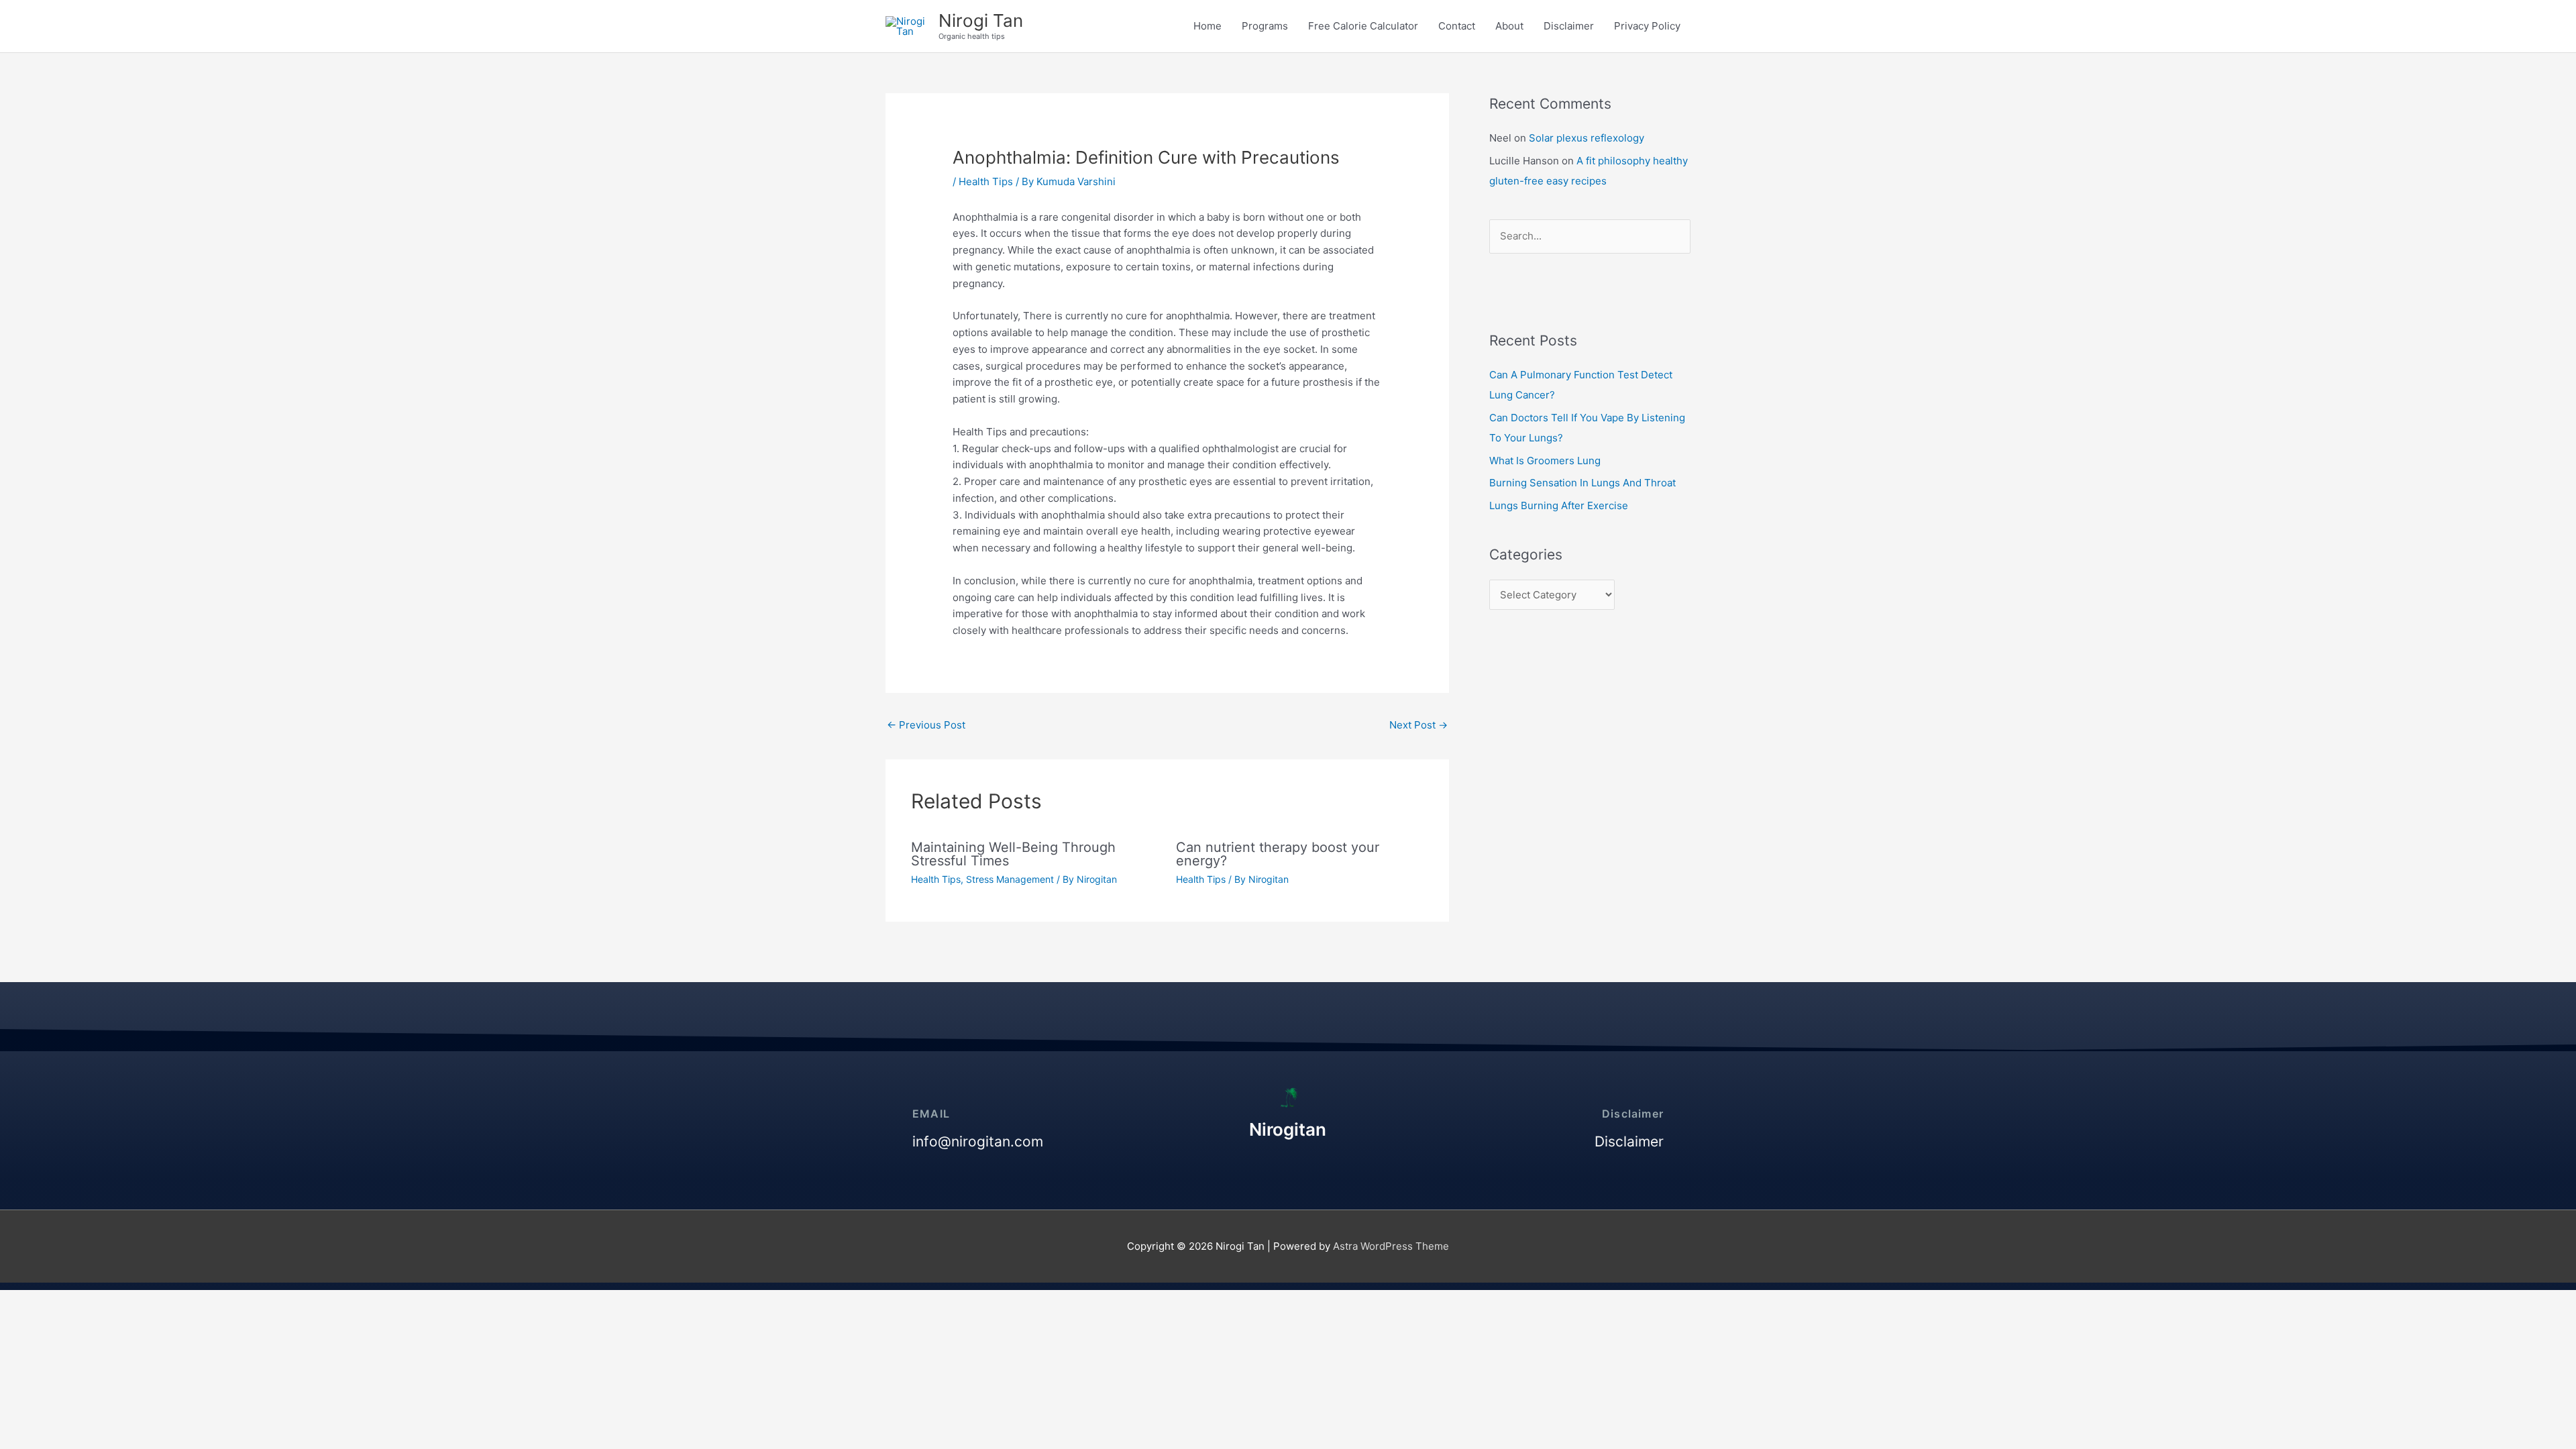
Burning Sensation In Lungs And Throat (1582, 483)
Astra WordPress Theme (1391, 1246)
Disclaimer (1569, 26)
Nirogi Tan (981, 20)
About (1509, 26)
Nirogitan (1288, 1129)
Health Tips (986, 181)
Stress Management (1010, 879)
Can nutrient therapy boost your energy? (1278, 854)
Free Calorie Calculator (1363, 26)
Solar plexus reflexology (1587, 138)
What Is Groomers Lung (1545, 461)
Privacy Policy (1647, 26)
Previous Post (926, 725)
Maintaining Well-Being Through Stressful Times (1013, 854)
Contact (1457, 26)
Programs (1265, 26)
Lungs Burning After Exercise (1559, 505)
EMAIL (931, 1114)
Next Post (1418, 725)
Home (1207, 26)
